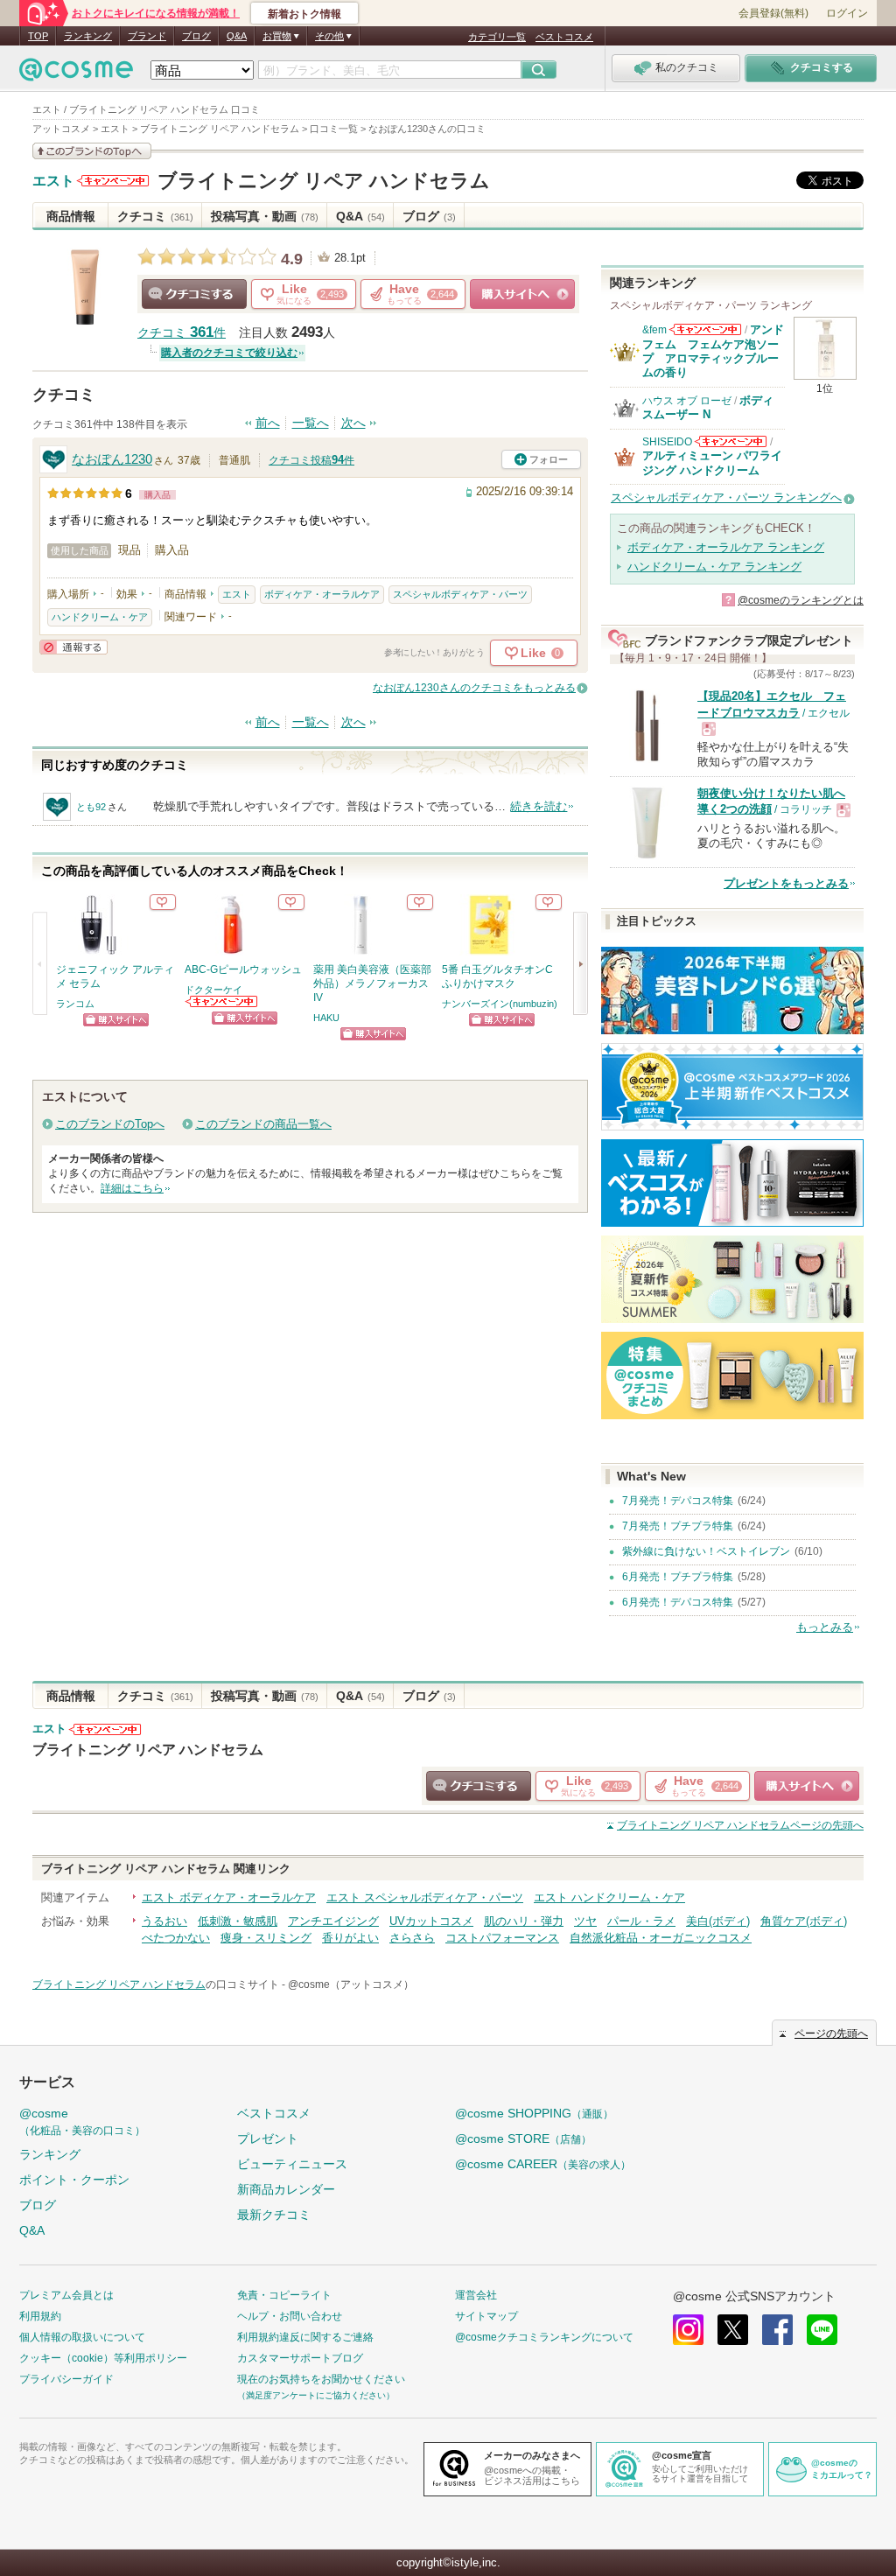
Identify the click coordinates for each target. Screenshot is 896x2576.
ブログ (196, 36)
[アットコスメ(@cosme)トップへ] (76, 74)
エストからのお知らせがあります (113, 181)
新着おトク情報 (304, 14)
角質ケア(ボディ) (804, 1921)
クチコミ (155, 216)
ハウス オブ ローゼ (687, 401)
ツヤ (585, 1921)
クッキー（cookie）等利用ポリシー (103, 2358)
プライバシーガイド (66, 2379)
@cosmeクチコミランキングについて (544, 2337)
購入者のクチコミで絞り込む (229, 353)
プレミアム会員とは (66, 2295)
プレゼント (268, 2138)
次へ (353, 423)
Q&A (237, 36)
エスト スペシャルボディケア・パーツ (425, 1897)
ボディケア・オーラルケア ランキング (726, 547)
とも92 (91, 807)
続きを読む (539, 806)
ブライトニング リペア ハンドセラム (324, 181)
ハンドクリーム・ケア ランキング (714, 567)
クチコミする (194, 294)
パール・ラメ (641, 1921)
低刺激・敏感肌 (238, 1921)
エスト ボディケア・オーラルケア (229, 1897)
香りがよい (350, 1938)
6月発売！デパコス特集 (678, 1602)
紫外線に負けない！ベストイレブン (706, 1551)
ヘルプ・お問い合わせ (290, 2316)
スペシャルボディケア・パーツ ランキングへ (726, 497)
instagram (688, 2330)
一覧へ (311, 423)
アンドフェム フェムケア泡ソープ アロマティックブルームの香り (713, 351)
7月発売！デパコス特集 (678, 1501)
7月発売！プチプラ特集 (678, 1526)
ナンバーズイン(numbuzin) (500, 1004)
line (822, 2330)
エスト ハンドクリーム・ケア (609, 1897)
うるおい (164, 1921)
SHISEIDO (667, 442)
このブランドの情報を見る (92, 151)
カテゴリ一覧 (497, 37)
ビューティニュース (292, 2164)
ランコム (75, 1004)
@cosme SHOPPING (534, 2113)
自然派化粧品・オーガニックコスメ (661, 1938)
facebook (777, 2330)
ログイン (847, 13)
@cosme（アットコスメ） (351, 1984)
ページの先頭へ (740, 1825)
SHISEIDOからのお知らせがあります (731, 441)
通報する (73, 647)
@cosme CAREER (543, 2164)
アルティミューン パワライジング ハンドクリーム (712, 462)
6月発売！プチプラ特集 (678, 1577)
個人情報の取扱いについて (82, 2337)
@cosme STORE (523, 2138)
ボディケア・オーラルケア (322, 594)
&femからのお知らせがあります (705, 329)
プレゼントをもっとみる (786, 883)
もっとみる (825, 1627)
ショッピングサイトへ (522, 294)
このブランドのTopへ (110, 1124)
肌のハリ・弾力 (524, 1921)
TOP (38, 36)
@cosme (82, 2121)
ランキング (88, 36)
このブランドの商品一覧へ (263, 1124)
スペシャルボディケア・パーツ (460, 594)
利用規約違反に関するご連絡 (305, 2337)
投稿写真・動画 (265, 216)
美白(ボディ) (718, 1921)
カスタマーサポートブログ (300, 2358)
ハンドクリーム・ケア (100, 617)
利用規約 (40, 2316)
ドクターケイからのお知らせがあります (222, 1001)
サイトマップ (486, 2316)
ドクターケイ (213, 990)
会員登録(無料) (773, 13)
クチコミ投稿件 (311, 460)
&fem (654, 330)
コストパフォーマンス (502, 1938)
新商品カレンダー (286, 2189)
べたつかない (176, 1938)
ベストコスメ (564, 37)
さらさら (412, 1938)
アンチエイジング (333, 1921)
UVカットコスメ (431, 1921)
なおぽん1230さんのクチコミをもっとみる (474, 688)
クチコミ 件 (182, 333)
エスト (53, 181)
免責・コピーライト (284, 2295)
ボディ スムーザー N (708, 407)
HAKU (326, 1018)
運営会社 (476, 2295)
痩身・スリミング (266, 1938)
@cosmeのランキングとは (801, 600)
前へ (268, 423)
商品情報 (71, 216)
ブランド (147, 36)
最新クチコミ (274, 2215)
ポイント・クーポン (74, 2180)
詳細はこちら (132, 1188)
